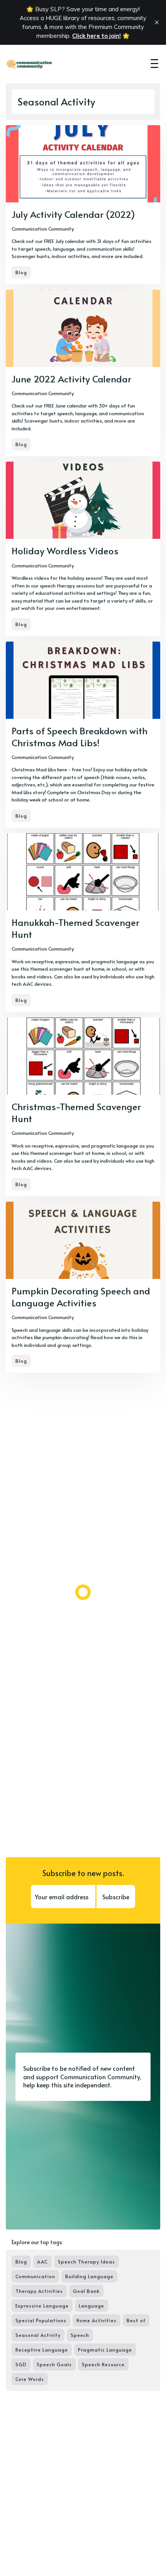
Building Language (89, 2276)
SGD (21, 2364)
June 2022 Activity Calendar (71, 379)
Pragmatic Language (105, 2350)
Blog (21, 272)
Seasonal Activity (38, 2335)
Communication (35, 2276)
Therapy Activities (39, 2291)
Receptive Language (42, 2350)
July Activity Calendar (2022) (73, 214)
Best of (136, 2320)
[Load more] (83, 1592)
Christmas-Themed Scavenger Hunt (76, 1112)
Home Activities (97, 2320)
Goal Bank (86, 2291)
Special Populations (41, 2320)
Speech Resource (103, 2364)
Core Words (30, 2379)
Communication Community (43, 229)
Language (91, 2306)
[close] (157, 22)
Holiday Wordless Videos (65, 551)
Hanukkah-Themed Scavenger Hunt (75, 928)
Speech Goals (54, 2364)
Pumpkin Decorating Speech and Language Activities (81, 1297)
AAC (42, 2262)
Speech (80, 2335)
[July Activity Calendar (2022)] (83, 205)
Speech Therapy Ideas (86, 2262)
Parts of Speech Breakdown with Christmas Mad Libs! (80, 737)
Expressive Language (42, 2306)
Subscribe (116, 1897)
